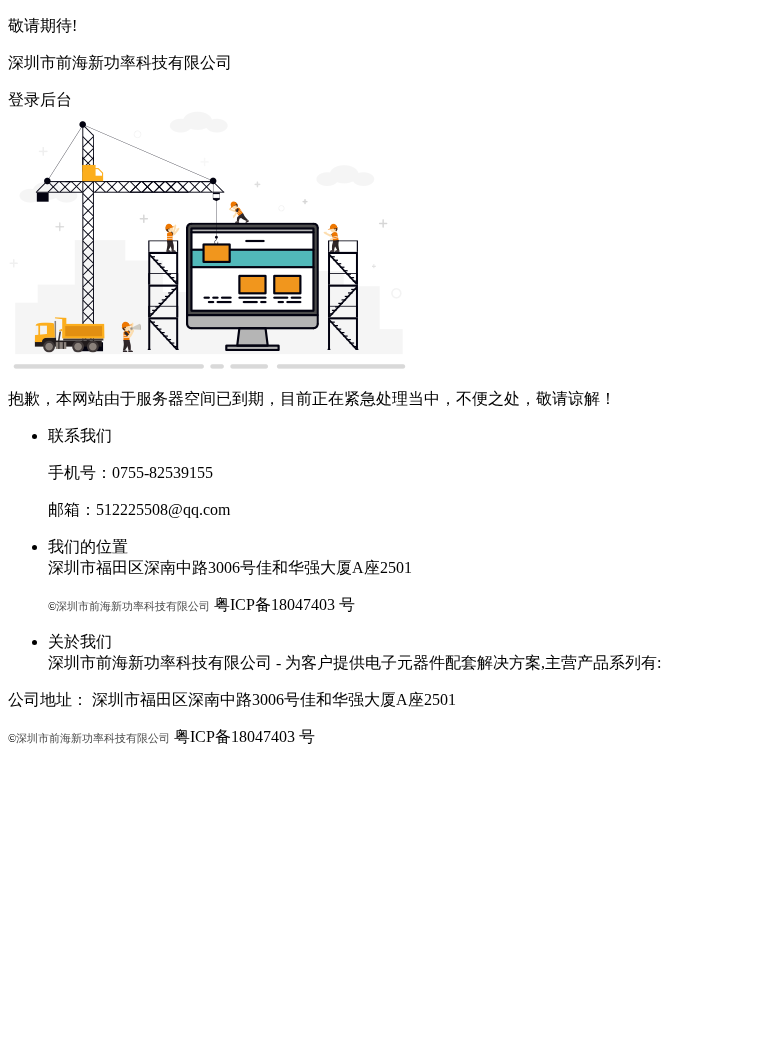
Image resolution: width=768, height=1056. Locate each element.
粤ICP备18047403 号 (284, 604)
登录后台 (40, 99)
